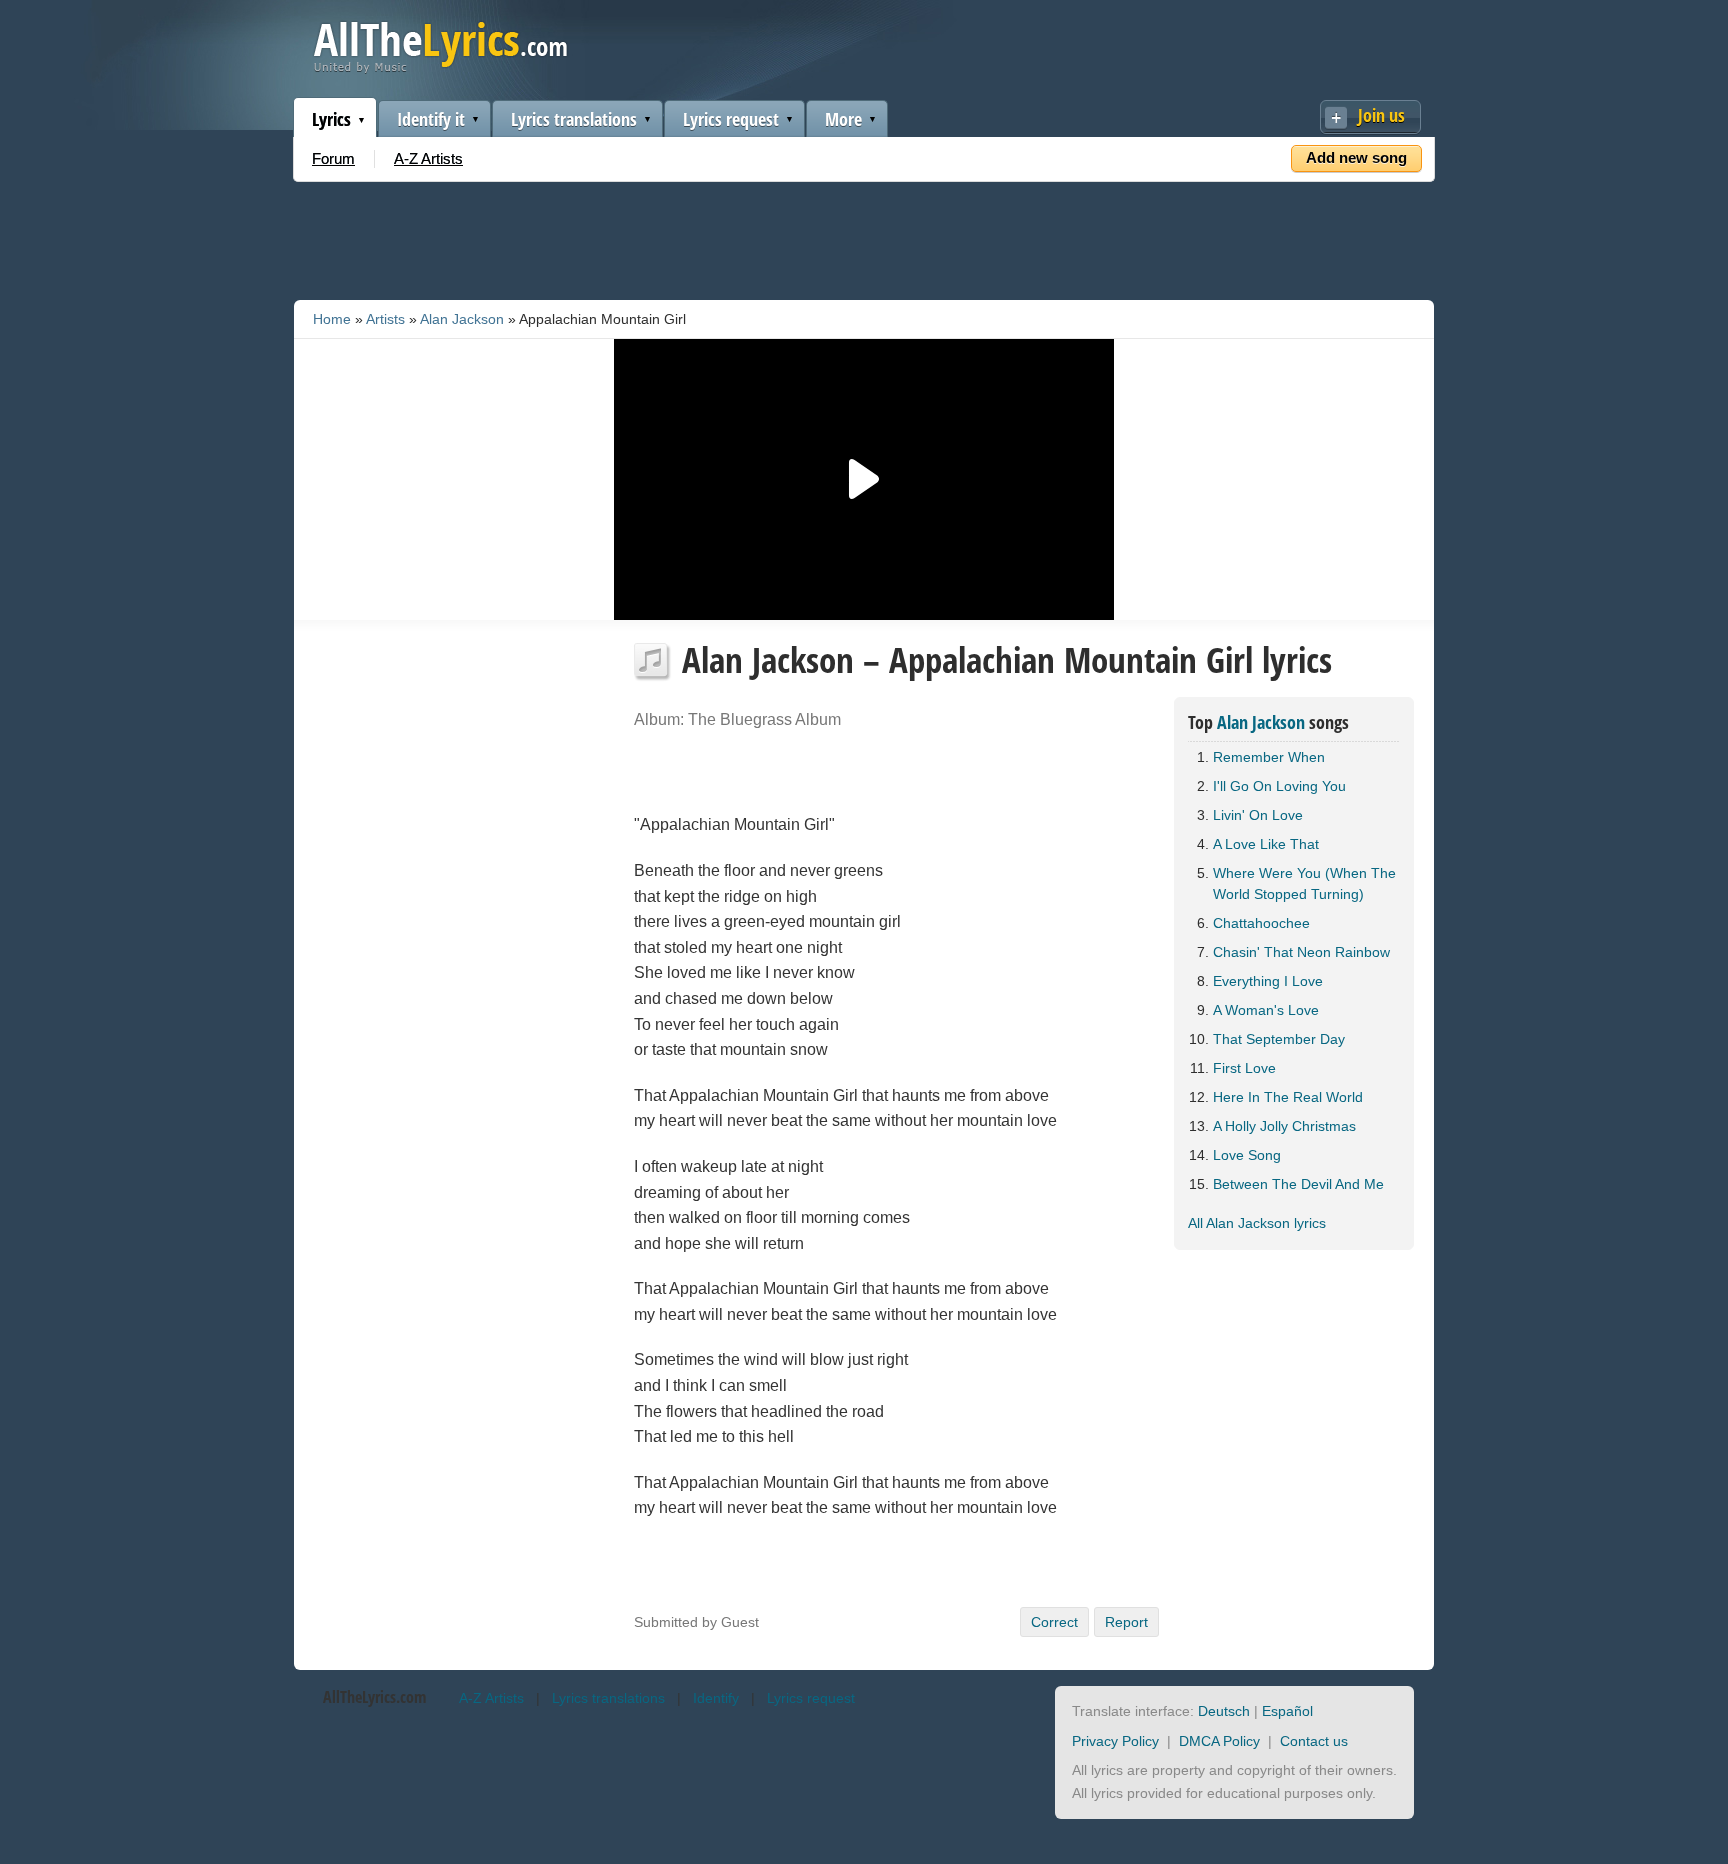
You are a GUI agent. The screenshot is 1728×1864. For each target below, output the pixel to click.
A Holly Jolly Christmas (1284, 1126)
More (843, 119)
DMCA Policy (1219, 1741)
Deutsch (1224, 1711)
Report (1126, 1622)
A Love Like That (1266, 844)
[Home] (440, 68)
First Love (1244, 1068)
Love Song (1247, 1155)
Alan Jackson (462, 319)
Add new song (1356, 157)
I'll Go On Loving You (1279, 786)
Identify (716, 1698)
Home (332, 319)
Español (1287, 1711)
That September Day (1279, 1039)
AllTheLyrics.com (374, 1697)
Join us (1381, 115)
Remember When (1269, 757)
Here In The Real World (1288, 1097)
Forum (333, 158)
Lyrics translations (574, 119)
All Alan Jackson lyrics (1257, 1223)
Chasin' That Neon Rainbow (1301, 952)
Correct (1054, 1622)
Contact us (1314, 1741)
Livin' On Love (1258, 815)
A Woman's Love (1266, 1010)
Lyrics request (731, 119)
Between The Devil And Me (1298, 1184)
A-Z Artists (428, 158)
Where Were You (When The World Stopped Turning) (1304, 883)
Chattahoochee (1261, 923)
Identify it (431, 119)
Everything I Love (1268, 981)
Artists (385, 319)
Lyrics (331, 119)
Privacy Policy (1115, 1741)
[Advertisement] (864, 237)
